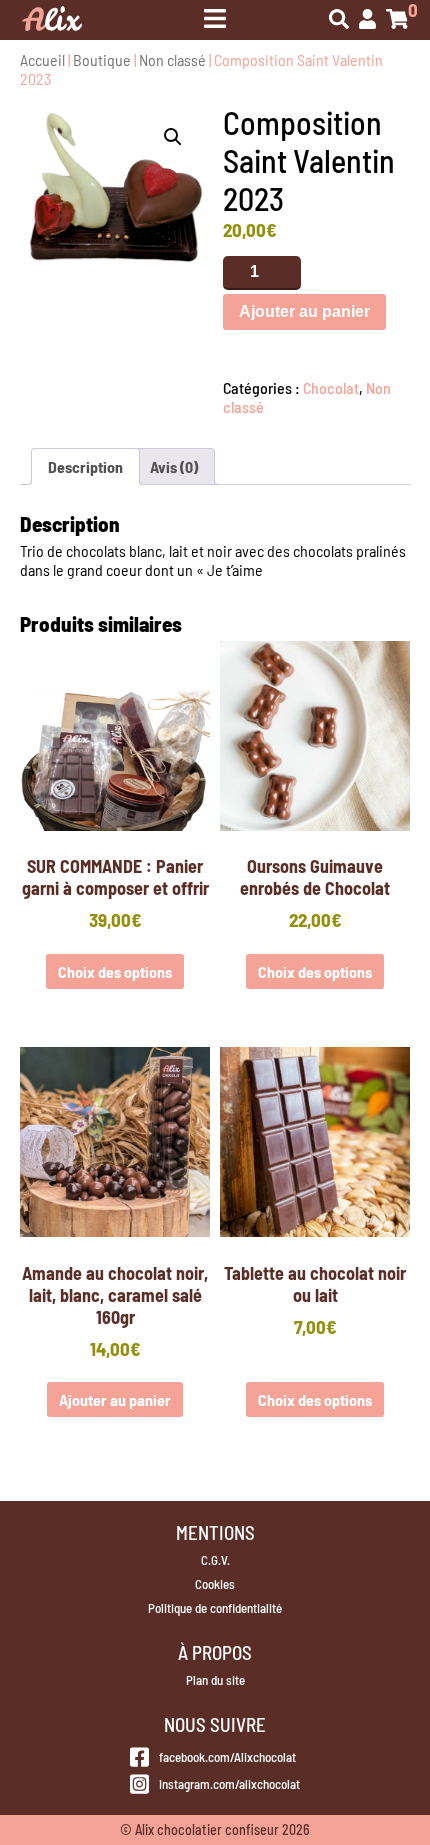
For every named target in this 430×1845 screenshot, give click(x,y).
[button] (173, 137)
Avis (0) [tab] (174, 466)
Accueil (42, 59)
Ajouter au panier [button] (115, 1399)
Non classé (172, 59)
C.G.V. (215, 1560)
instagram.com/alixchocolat (229, 1784)
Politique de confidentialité (215, 1608)
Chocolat (331, 387)
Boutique (102, 59)
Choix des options (115, 971)
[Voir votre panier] (397, 20)
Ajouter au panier (304, 311)
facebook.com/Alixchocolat (227, 1757)
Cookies (215, 1584)
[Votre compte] (368, 20)
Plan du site (215, 1680)
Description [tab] (85, 466)
